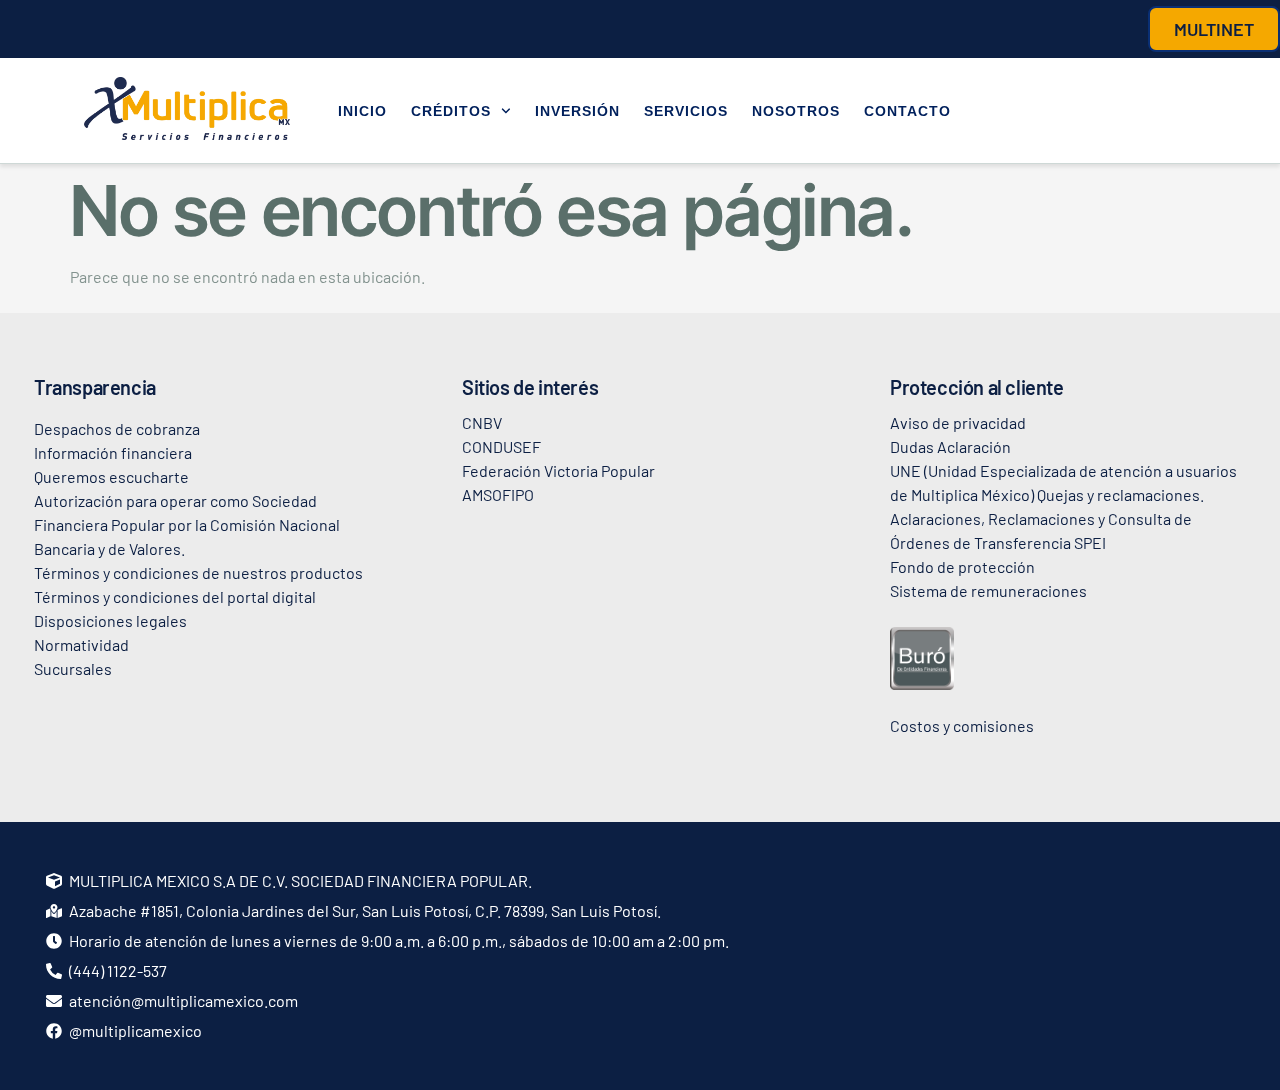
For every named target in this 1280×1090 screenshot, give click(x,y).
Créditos (451, 111)
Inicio (362, 111)
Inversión (577, 111)
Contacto (907, 111)
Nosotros (796, 111)
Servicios (686, 111)
